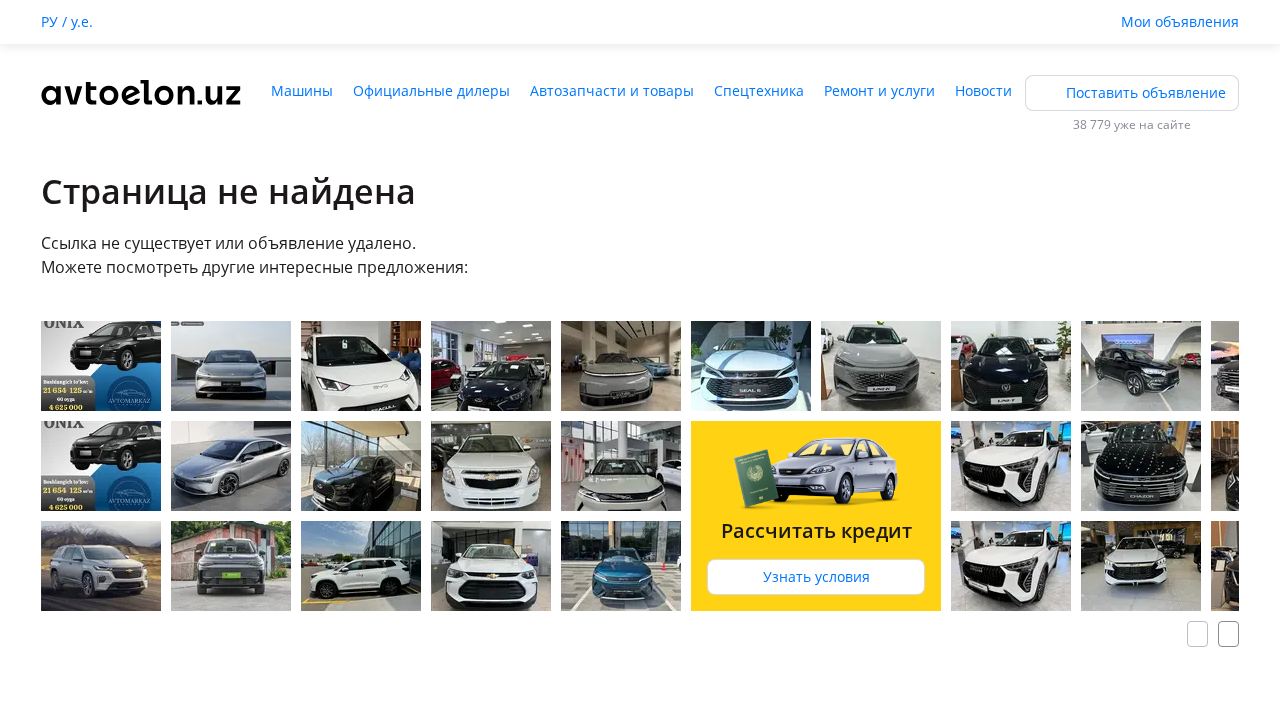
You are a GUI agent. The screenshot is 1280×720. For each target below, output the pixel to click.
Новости (983, 90)
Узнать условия (816, 576)
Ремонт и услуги (879, 90)
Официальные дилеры (431, 90)
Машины (302, 90)
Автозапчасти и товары (612, 90)
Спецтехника (759, 90)
